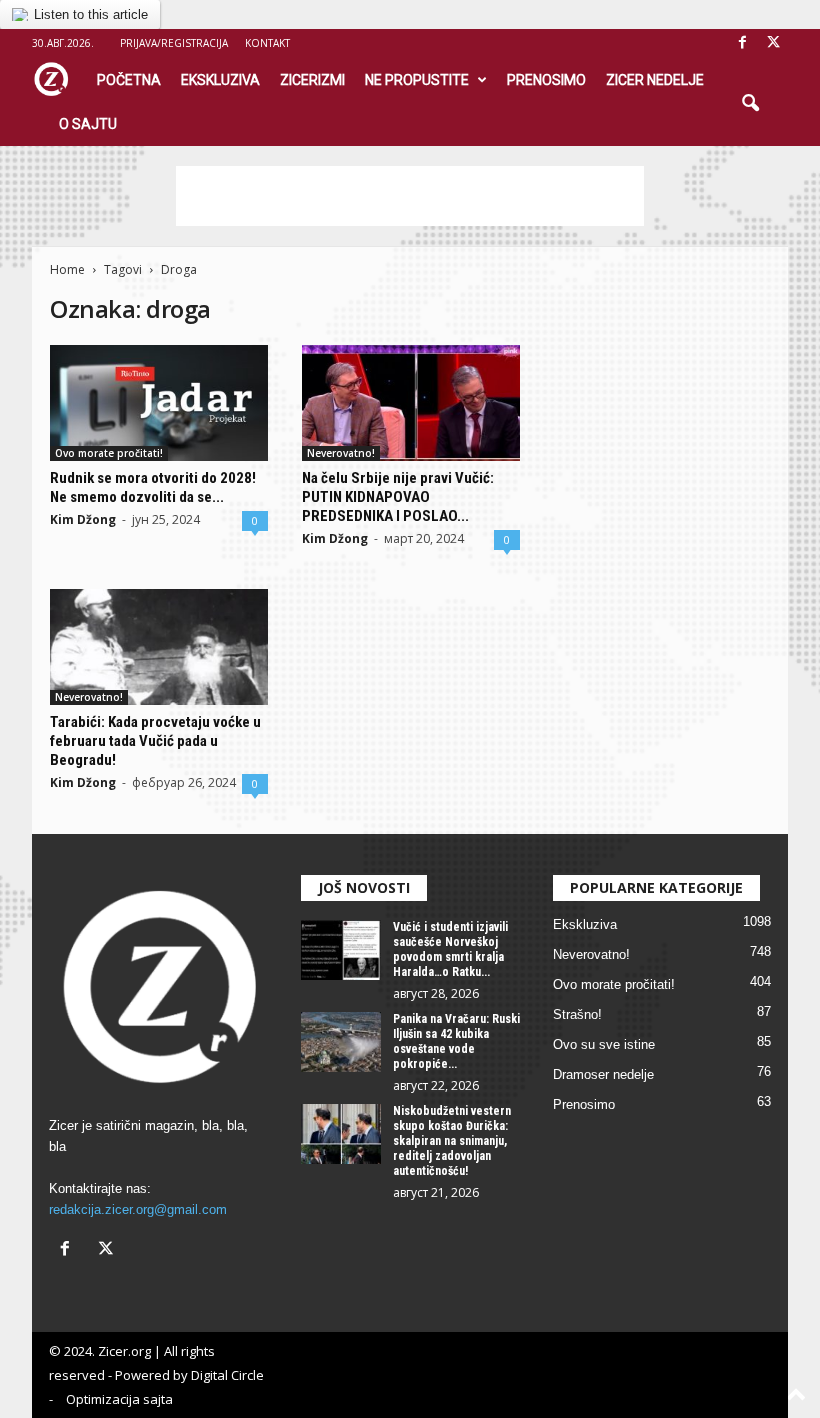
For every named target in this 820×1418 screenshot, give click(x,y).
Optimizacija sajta (119, 1399)
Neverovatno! (341, 453)
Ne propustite (417, 80)
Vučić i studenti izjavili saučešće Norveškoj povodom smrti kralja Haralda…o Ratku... (450, 949)
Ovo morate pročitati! (109, 453)
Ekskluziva (220, 80)
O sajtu (88, 124)
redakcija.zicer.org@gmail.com (138, 1209)
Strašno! (577, 1014)
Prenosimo (546, 80)
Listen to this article (91, 14)
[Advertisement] (410, 196)
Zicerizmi (312, 80)
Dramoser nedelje (603, 1074)
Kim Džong (83, 519)
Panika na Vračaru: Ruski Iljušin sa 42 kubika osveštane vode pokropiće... (456, 1041)
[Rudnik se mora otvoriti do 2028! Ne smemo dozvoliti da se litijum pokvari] (159, 403)
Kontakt (267, 43)
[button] (750, 104)
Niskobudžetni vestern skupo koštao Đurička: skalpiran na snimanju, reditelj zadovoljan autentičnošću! (452, 1141)
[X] (773, 43)
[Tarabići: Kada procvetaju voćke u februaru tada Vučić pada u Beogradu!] (159, 647)
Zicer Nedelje (655, 80)
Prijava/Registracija (174, 43)
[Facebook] (742, 43)
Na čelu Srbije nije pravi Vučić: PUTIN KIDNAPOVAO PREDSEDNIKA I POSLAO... (398, 497)
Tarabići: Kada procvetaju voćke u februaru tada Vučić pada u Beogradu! (155, 741)
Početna (129, 80)
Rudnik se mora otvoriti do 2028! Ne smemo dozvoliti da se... (153, 487)
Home (67, 269)
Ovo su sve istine (604, 1044)
